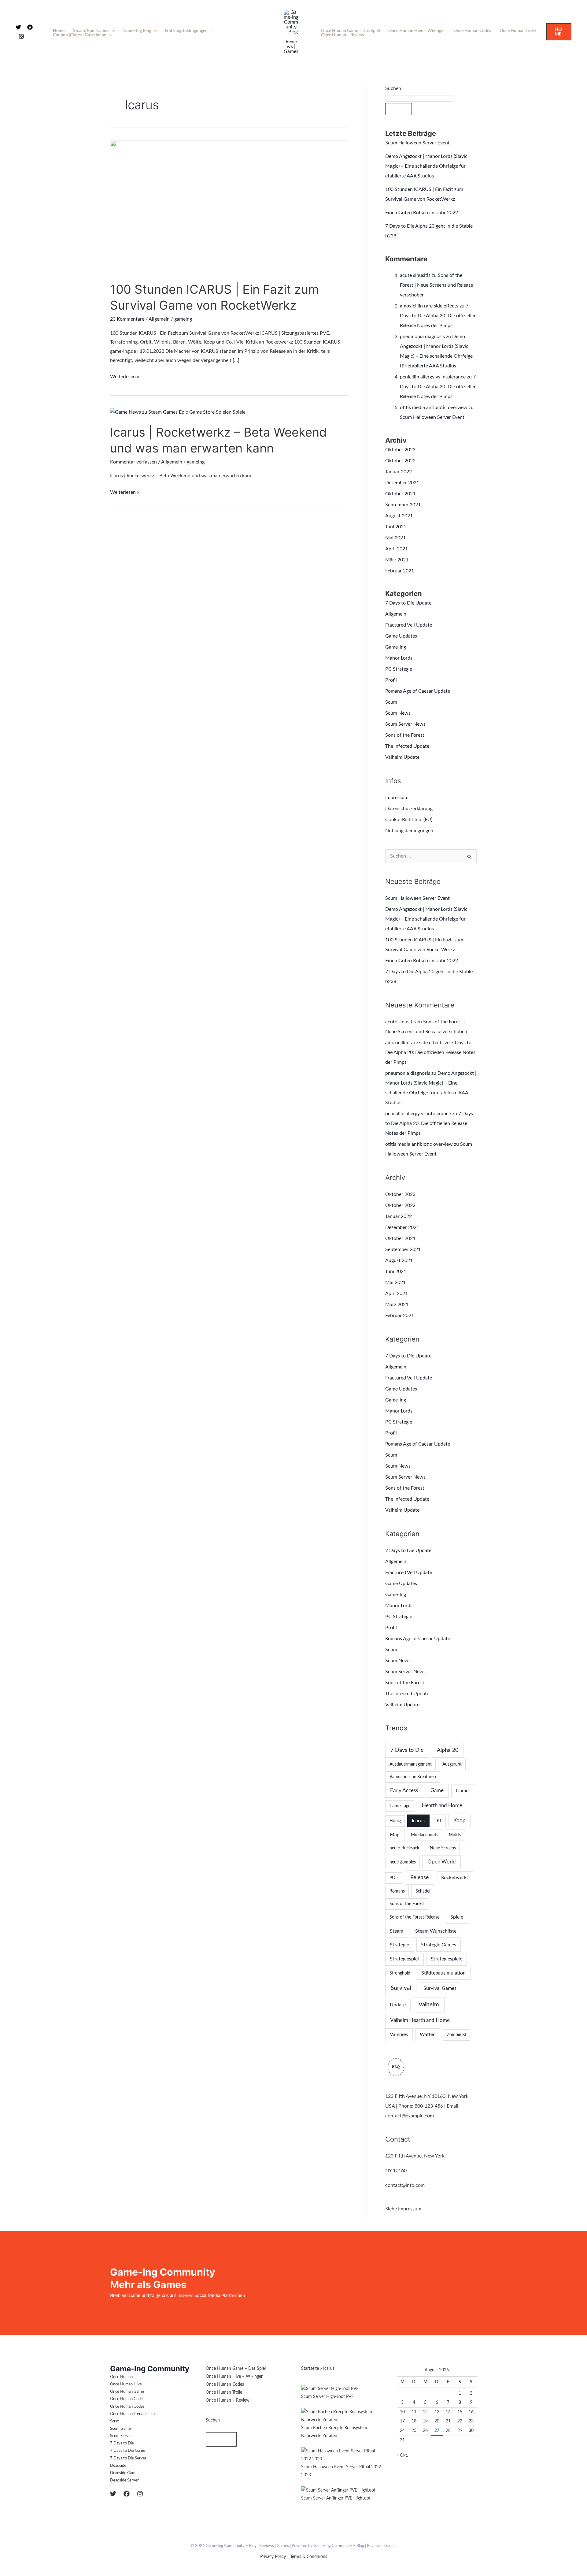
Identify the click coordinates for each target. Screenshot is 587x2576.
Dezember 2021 (402, 483)
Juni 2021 (396, 527)
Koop (460, 1820)
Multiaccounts (425, 1835)
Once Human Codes (472, 31)
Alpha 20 (448, 1750)
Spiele (457, 1917)
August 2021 (399, 516)
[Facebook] (30, 27)
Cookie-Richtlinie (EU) (409, 820)
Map (395, 1835)
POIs (394, 1878)
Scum (391, 702)
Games (463, 1791)
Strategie (399, 1945)
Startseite (310, 2369)
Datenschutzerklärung (409, 809)
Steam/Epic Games (91, 31)
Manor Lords (399, 658)
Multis (455, 1835)
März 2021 (397, 560)
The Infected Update (407, 746)
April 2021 (397, 549)
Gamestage (400, 1806)
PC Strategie (399, 669)
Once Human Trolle (518, 31)
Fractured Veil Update (409, 625)
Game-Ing (396, 647)
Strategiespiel (404, 1959)
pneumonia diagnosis (422, 337)
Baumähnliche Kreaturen (413, 1777)
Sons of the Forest (405, 735)
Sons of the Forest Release (414, 1917)
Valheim (429, 2005)
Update (398, 2005)
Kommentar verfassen (133, 462)
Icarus (418, 1821)
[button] (559, 32)
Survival (401, 1988)
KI (439, 1821)
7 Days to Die (407, 1750)
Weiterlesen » (125, 376)
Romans (397, 1891)
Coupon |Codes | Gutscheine (79, 35)
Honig (395, 1821)
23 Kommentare (127, 319)
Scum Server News (405, 724)
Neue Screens (443, 1848)
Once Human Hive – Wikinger (417, 31)
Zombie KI (457, 2035)
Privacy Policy (273, 2557)
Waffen (428, 2034)
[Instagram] (21, 36)
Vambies (399, 2034)
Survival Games (440, 1988)
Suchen (393, 88)
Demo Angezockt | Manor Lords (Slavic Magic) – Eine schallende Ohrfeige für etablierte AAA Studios (426, 166)
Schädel (423, 1891)
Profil (391, 680)
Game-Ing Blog (137, 31)
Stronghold (400, 1973)
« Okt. (402, 2455)
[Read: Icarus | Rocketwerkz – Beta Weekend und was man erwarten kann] (178, 412)
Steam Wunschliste (436, 1931)
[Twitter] (18, 27)
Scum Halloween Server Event (417, 143)
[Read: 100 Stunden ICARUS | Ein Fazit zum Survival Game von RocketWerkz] (229, 207)
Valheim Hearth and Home (420, 2020)
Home (59, 31)
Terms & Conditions (309, 2557)
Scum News (398, 713)
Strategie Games (439, 1945)
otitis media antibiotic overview (434, 408)
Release (420, 1877)
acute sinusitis (415, 275)
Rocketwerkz (455, 1878)
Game (437, 1791)
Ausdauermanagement (411, 1764)
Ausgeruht (452, 1764)
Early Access (404, 1791)
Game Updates (401, 636)
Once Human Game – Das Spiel (350, 31)
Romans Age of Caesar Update (418, 691)
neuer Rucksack (404, 1848)
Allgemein (159, 319)
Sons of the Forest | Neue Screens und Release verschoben (436, 285)
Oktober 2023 (400, 450)
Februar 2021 (400, 571)
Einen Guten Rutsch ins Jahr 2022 (422, 213)
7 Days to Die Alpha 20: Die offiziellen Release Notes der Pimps (438, 316)
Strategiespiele (447, 1959)
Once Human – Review (343, 35)
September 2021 (403, 505)
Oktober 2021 (400, 494)
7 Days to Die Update (408, 603)
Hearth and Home (442, 1805)
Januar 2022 (399, 472)
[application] (112, 31)
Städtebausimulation (443, 1973)
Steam (397, 1931)
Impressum (397, 798)
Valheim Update (402, 757)
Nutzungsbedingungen (186, 31)
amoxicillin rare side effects (429, 306)
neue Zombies (403, 1862)
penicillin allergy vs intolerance (433, 377)
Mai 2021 (395, 538)
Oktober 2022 (400, 461)
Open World (442, 1862)
